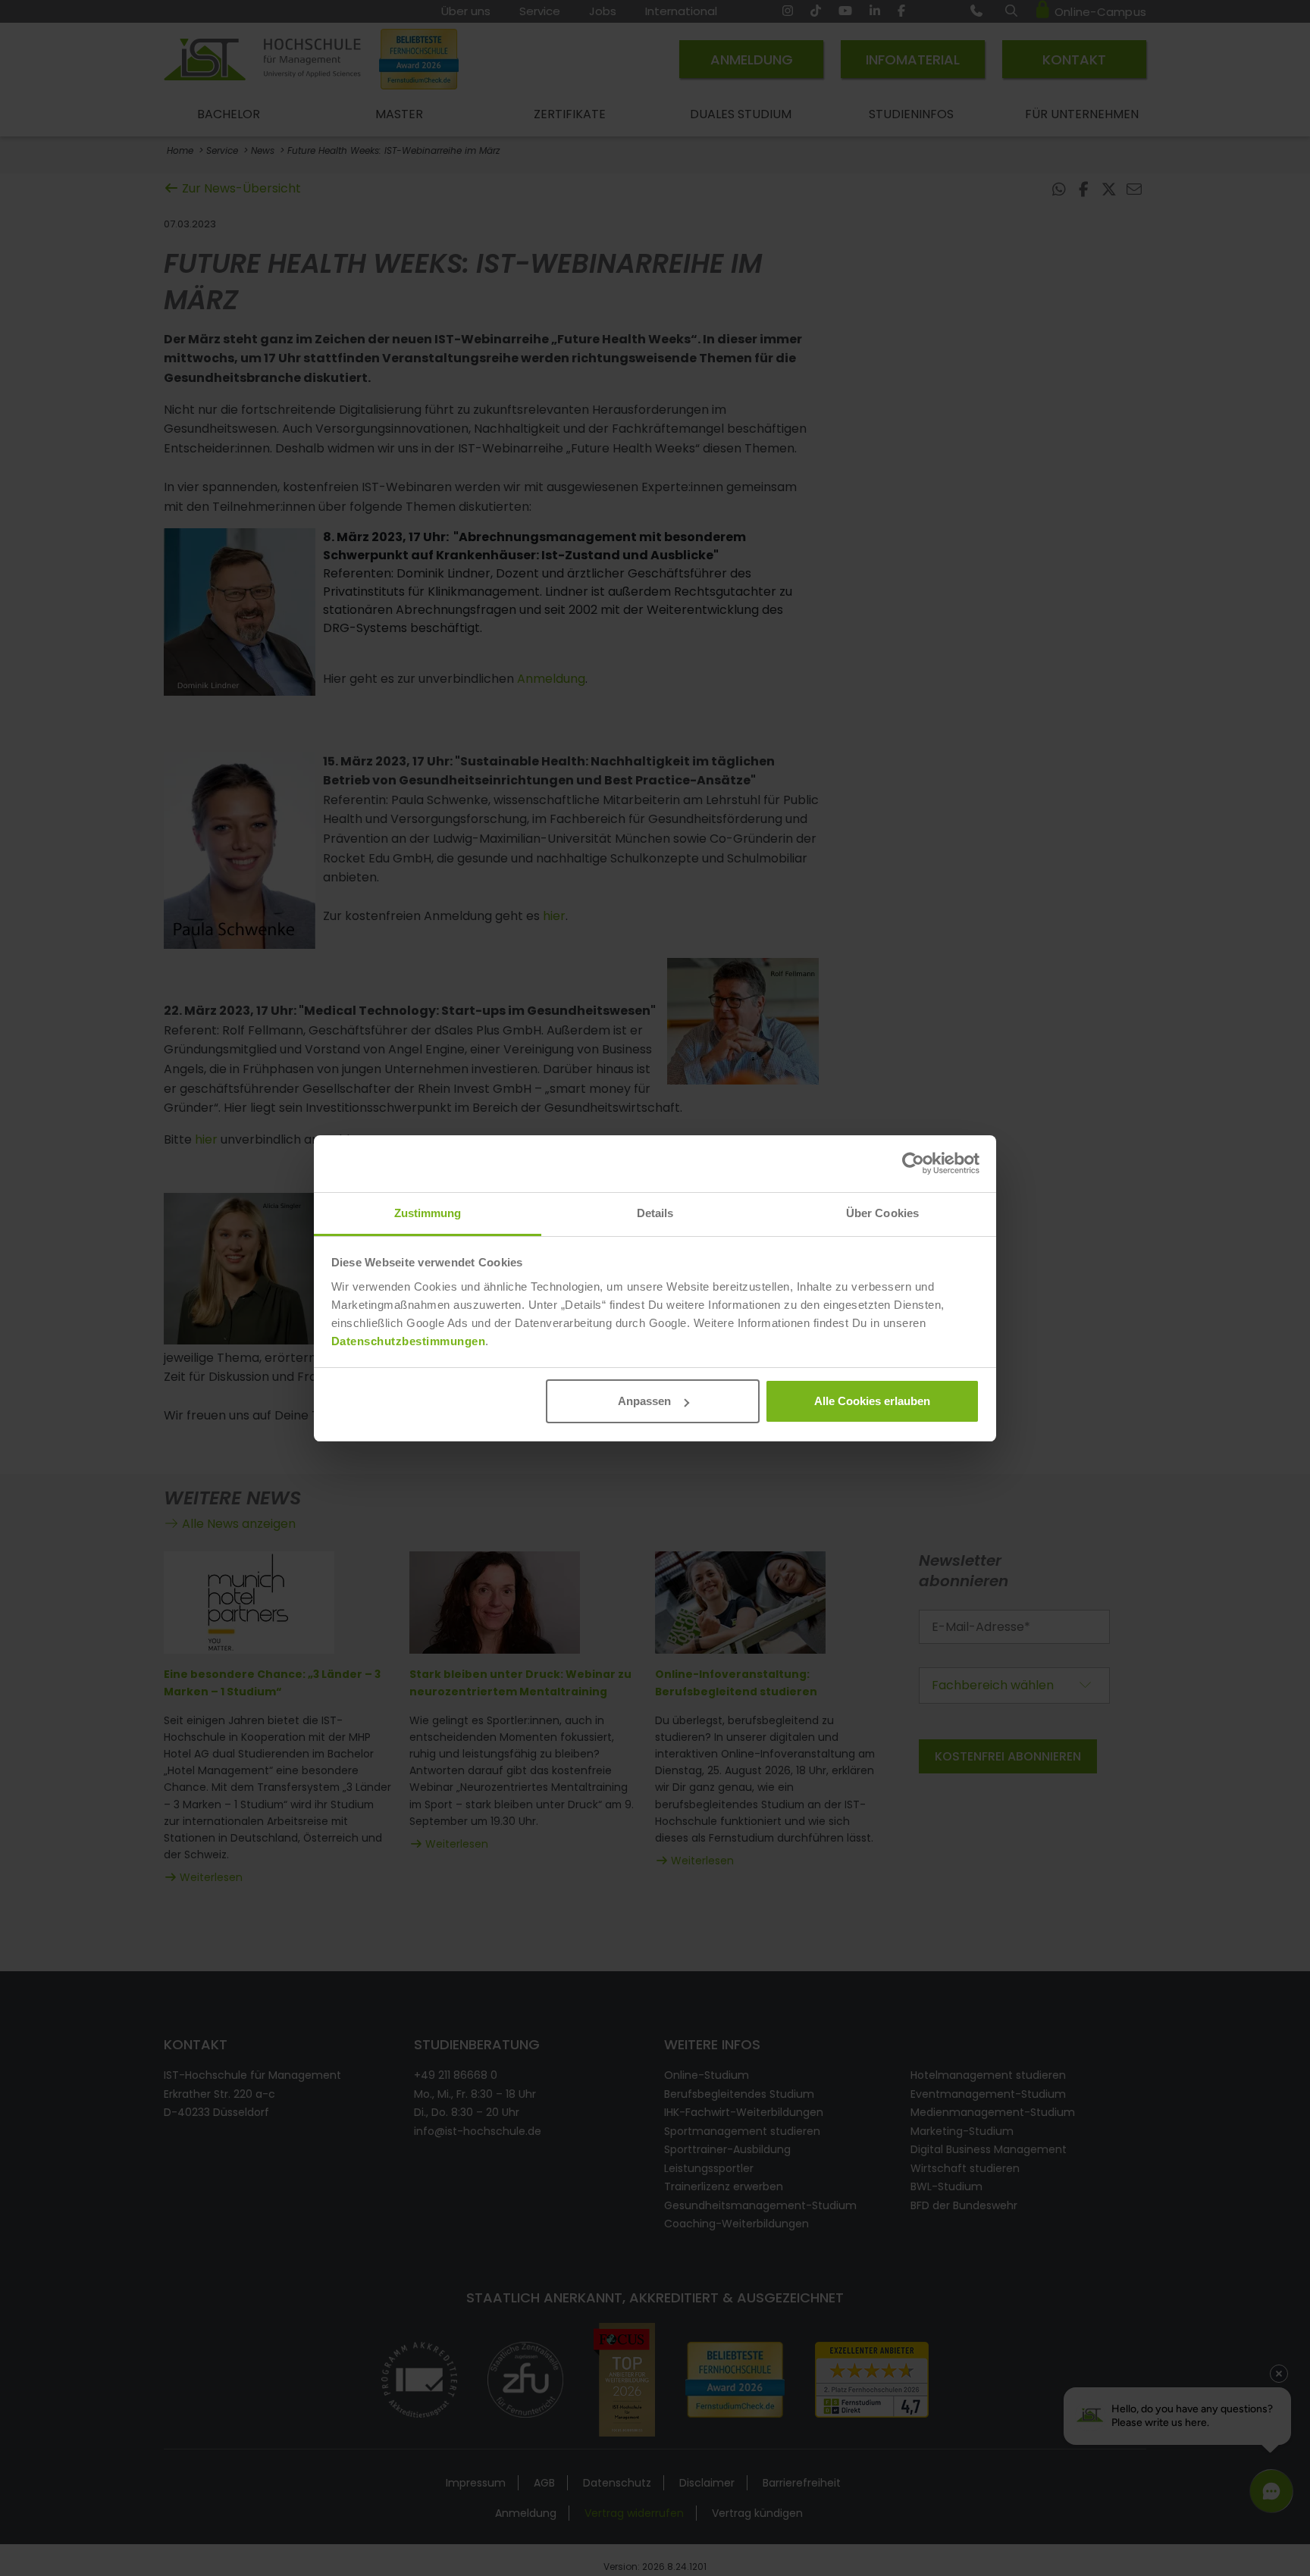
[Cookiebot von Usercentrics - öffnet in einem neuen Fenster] (913, 1163)
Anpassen (644, 1401)
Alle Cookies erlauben (872, 1401)
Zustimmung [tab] (428, 1213)
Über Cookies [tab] (882, 1213)
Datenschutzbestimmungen (409, 1341)
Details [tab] (655, 1213)
